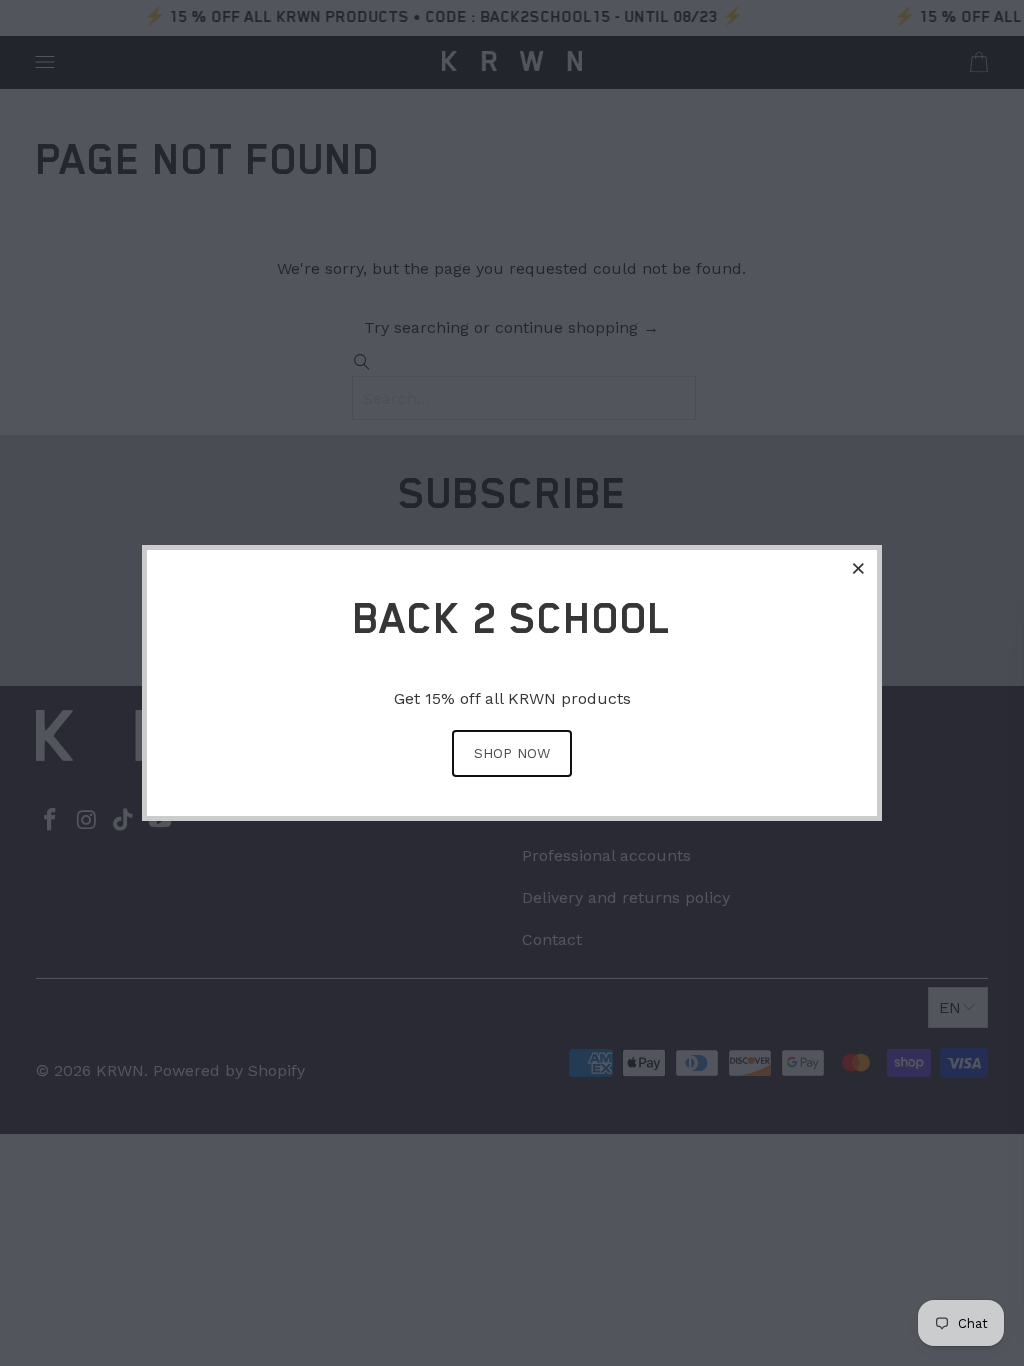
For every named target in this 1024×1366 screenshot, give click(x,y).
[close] (859, 568)
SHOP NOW (512, 753)
